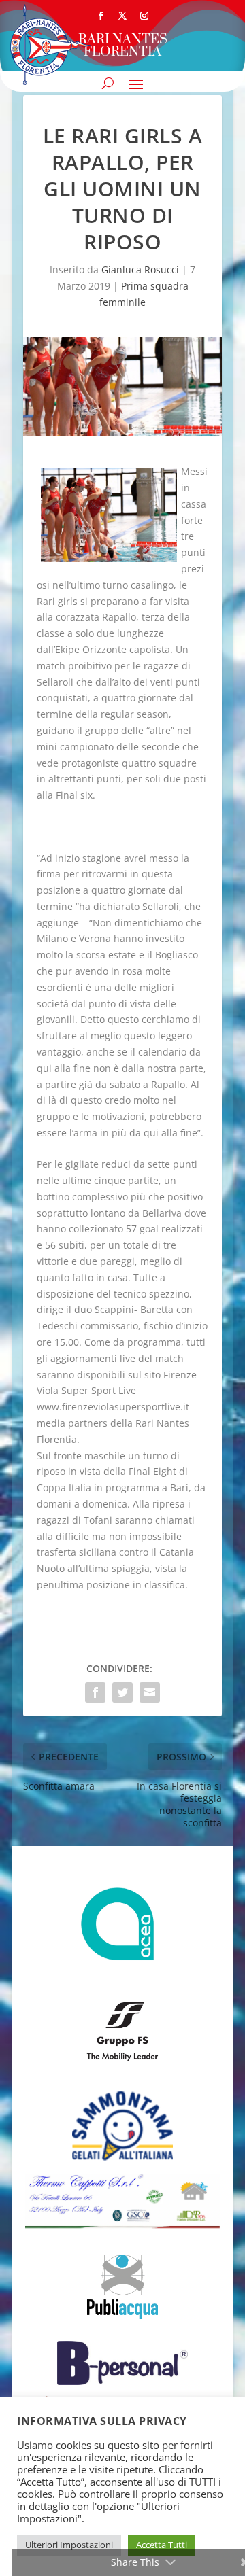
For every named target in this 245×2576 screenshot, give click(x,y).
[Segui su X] (122, 16)
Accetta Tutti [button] (162, 2545)
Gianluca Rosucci (140, 269)
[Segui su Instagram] (144, 16)
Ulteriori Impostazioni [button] (69, 2545)
